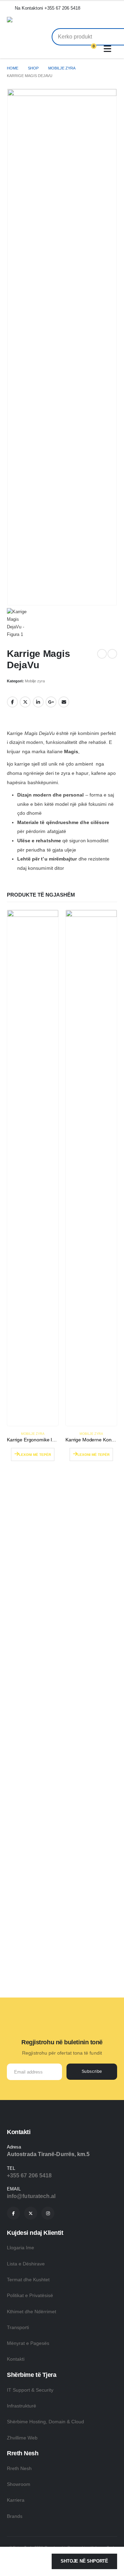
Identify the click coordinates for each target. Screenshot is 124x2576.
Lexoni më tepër (35, 1455)
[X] (31, 2213)
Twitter (25, 702)
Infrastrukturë (22, 2406)
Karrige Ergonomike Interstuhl (39, 1440)
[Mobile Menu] (109, 49)
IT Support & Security (30, 2390)
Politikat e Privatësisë (30, 2295)
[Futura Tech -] (34, 21)
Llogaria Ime (20, 2248)
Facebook (12, 702)
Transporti (18, 2327)
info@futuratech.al (31, 2196)
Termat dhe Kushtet (28, 2280)
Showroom (19, 2484)
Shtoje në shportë (84, 2561)
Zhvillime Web (22, 2438)
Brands (15, 2516)
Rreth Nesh (19, 2468)
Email (64, 702)
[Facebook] (13, 2213)
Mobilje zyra (35, 681)
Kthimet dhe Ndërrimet (32, 2312)
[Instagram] (48, 2213)
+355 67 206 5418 (29, 2175)
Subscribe (92, 2071)
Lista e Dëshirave (26, 2264)
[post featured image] (33, 1168)
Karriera (16, 2500)
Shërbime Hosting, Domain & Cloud (45, 2422)
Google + (51, 702)
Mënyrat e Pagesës (28, 2343)
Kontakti (16, 2359)
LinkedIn (38, 702)
